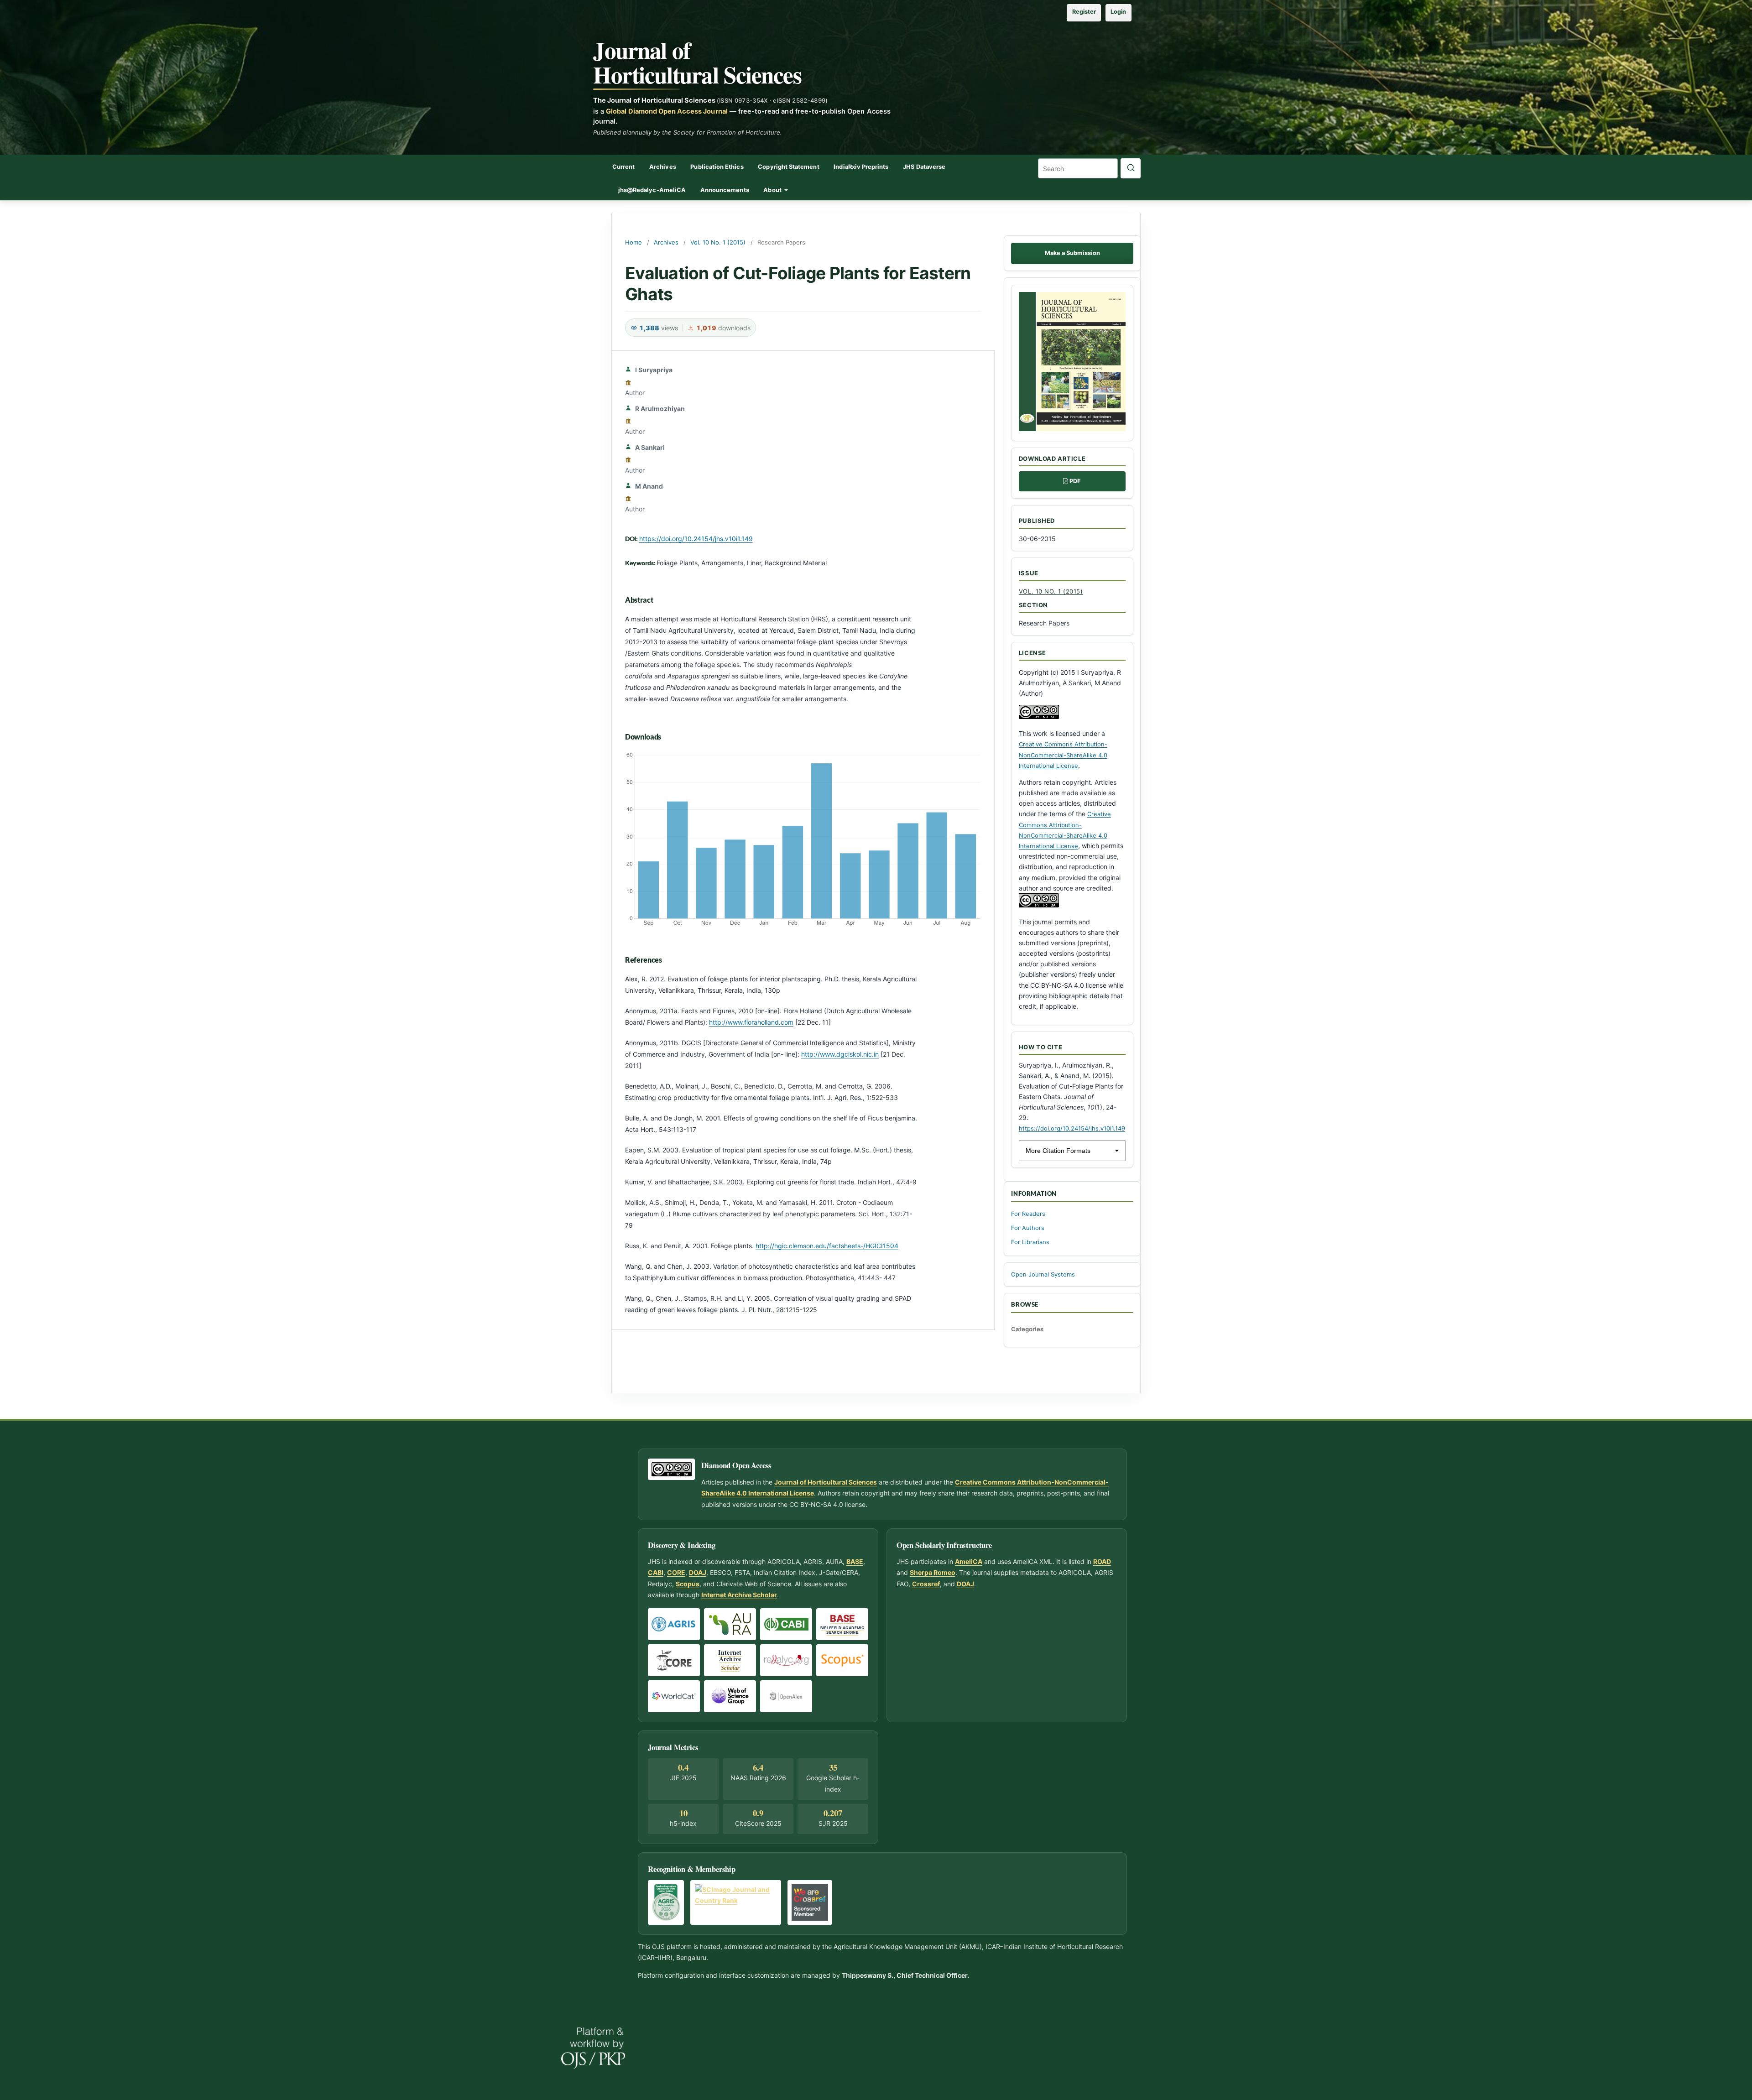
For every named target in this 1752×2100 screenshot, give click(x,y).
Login (1118, 12)
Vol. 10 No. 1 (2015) (718, 242)
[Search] (1131, 168)
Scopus (688, 1584)
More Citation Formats (1058, 1151)
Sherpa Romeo (933, 1572)
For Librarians (1030, 1242)
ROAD (1102, 1561)
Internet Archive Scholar (739, 1595)
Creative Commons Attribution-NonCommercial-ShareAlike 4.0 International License (1063, 755)
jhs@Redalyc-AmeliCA (652, 190)
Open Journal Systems (1043, 1274)
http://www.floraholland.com (751, 1022)
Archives (663, 167)
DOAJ (698, 1572)
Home (634, 242)
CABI (656, 1572)
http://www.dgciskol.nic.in (840, 1054)
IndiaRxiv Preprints (861, 167)
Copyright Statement (788, 167)
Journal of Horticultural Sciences (697, 62)
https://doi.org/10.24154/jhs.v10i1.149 (696, 539)
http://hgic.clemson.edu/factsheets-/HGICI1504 (827, 1246)
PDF (1075, 481)
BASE (855, 1561)
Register (1084, 12)
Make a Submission (1072, 253)
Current (623, 167)
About (773, 190)
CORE (676, 1572)
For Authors (1028, 1228)
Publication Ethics (717, 167)
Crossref (926, 1584)
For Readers (1028, 1214)
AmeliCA (969, 1561)
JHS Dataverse (924, 167)
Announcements (725, 190)
